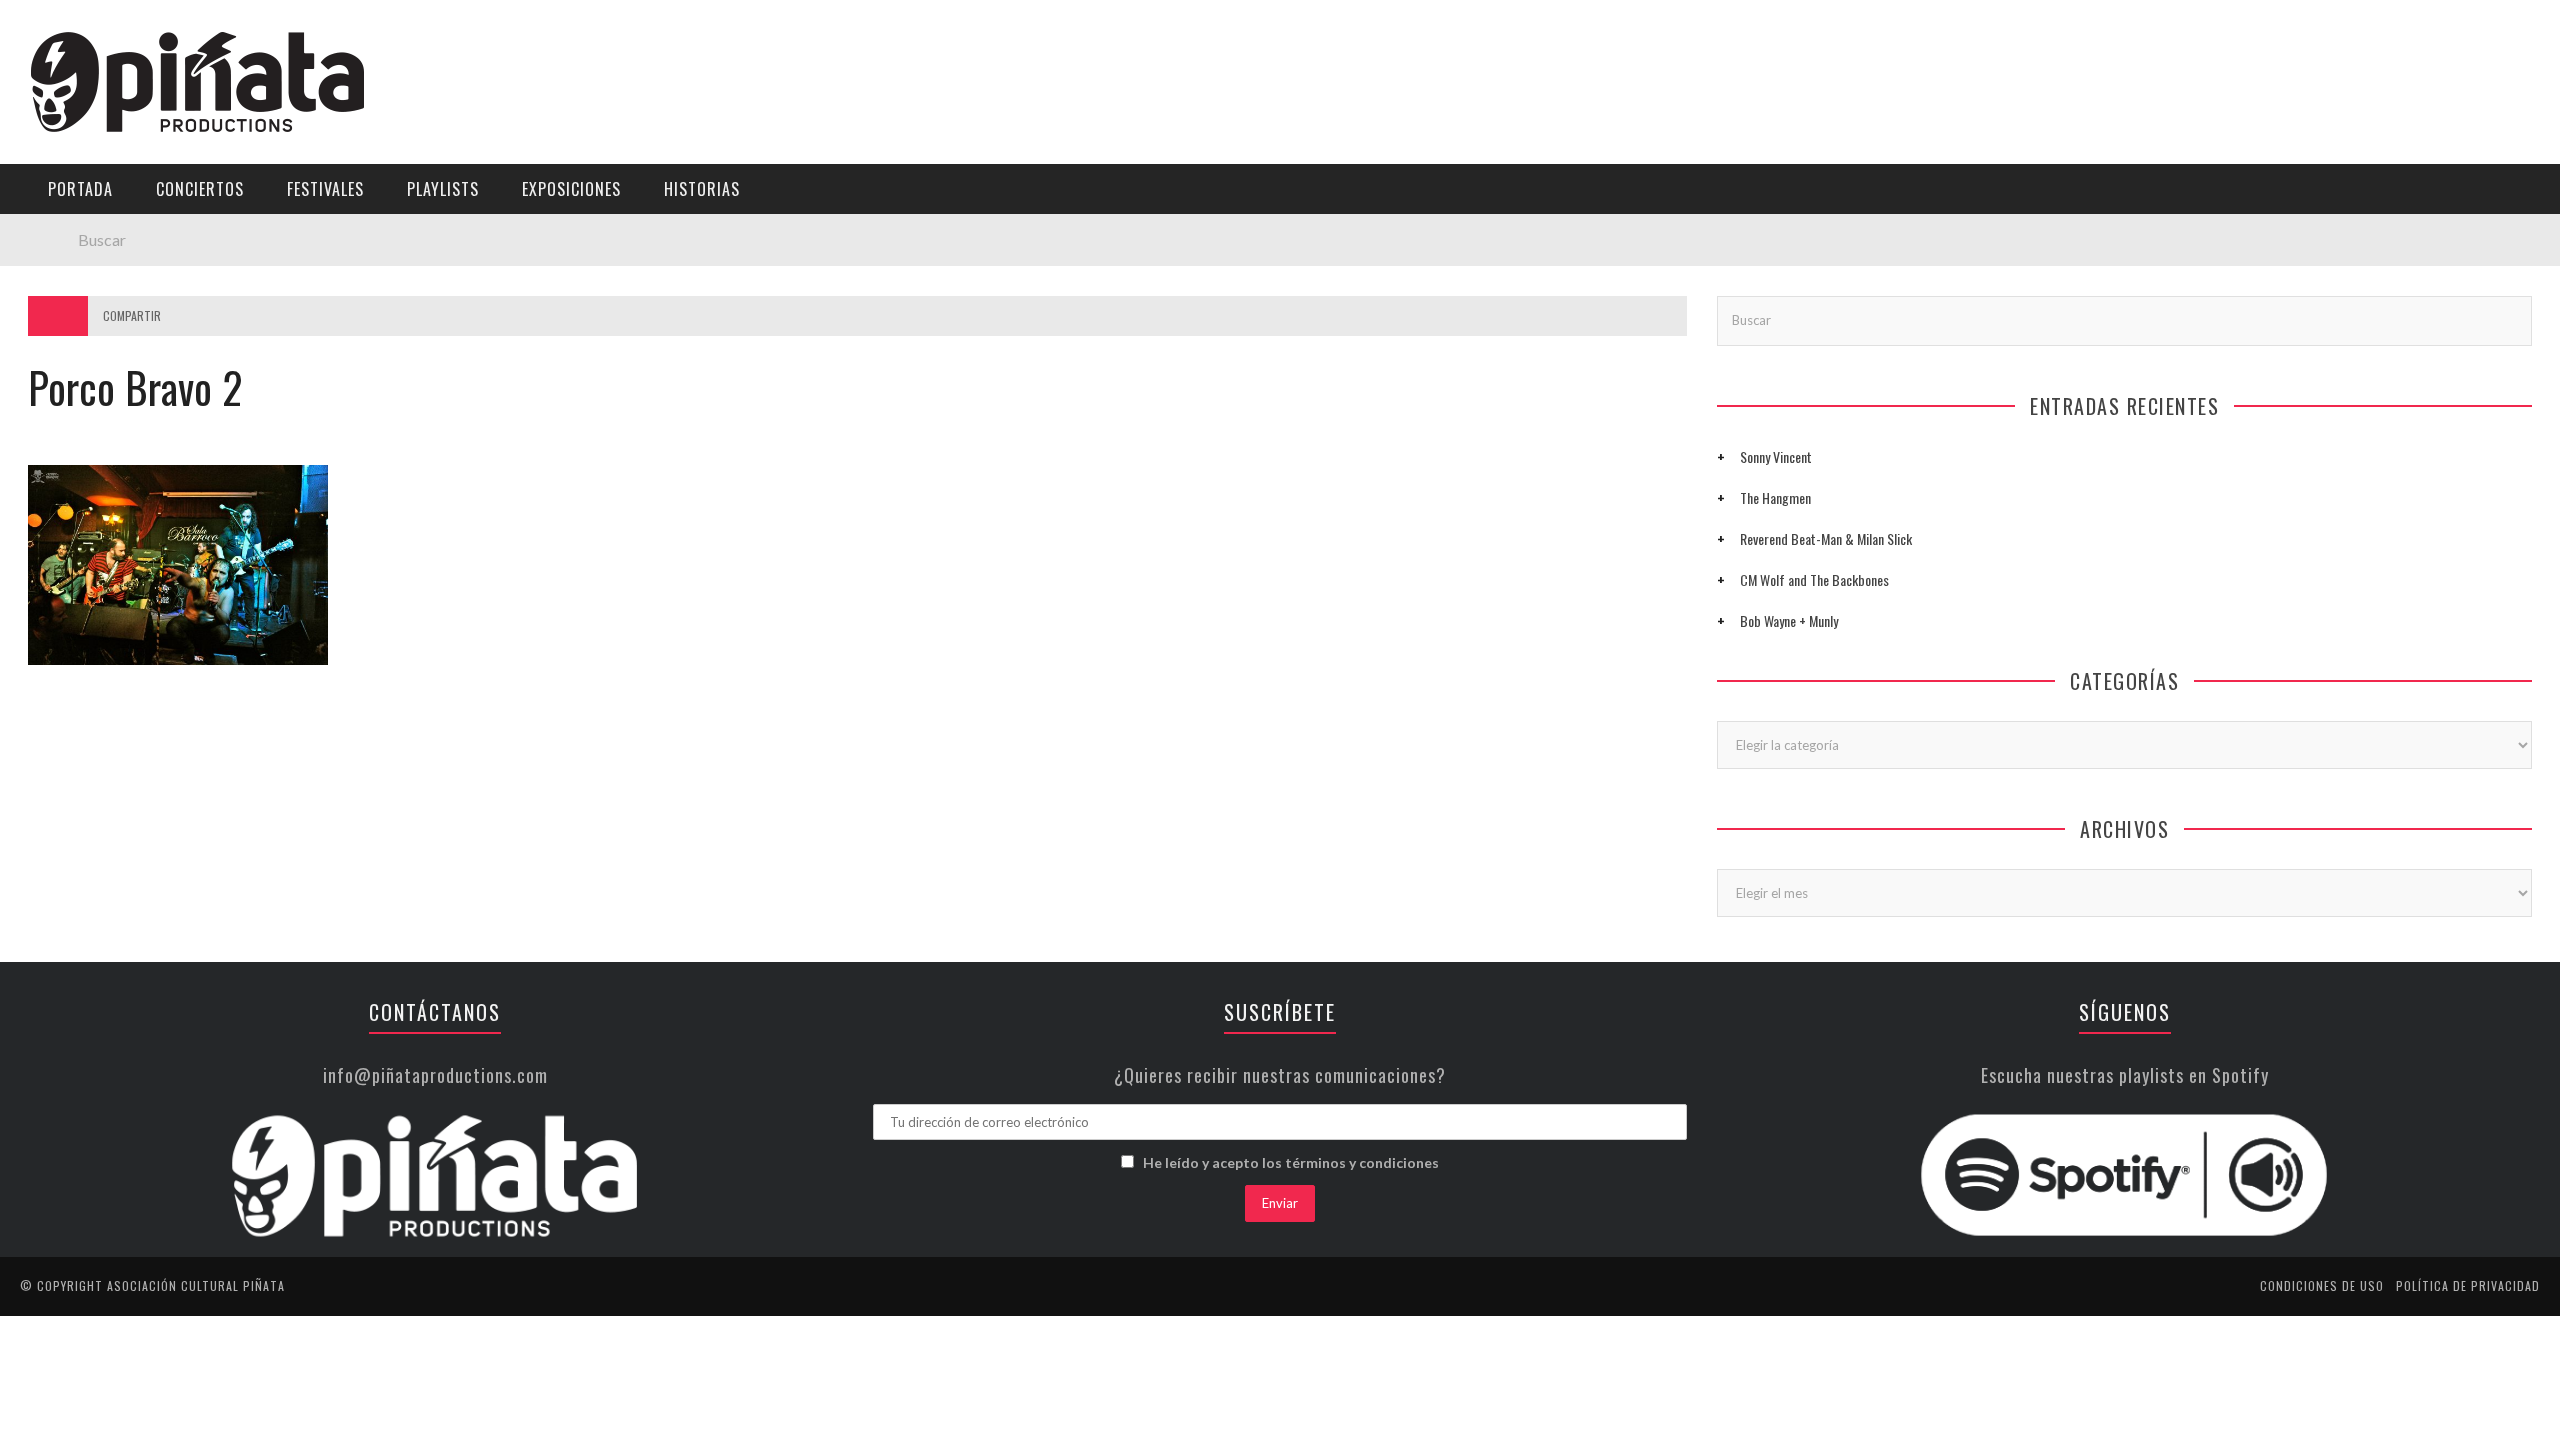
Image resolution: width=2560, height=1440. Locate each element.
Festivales (65, 214)
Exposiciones (74, 296)
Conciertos (200, 189)
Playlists (62, 255)
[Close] (30, 30)
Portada (58, 132)
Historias (63, 337)
